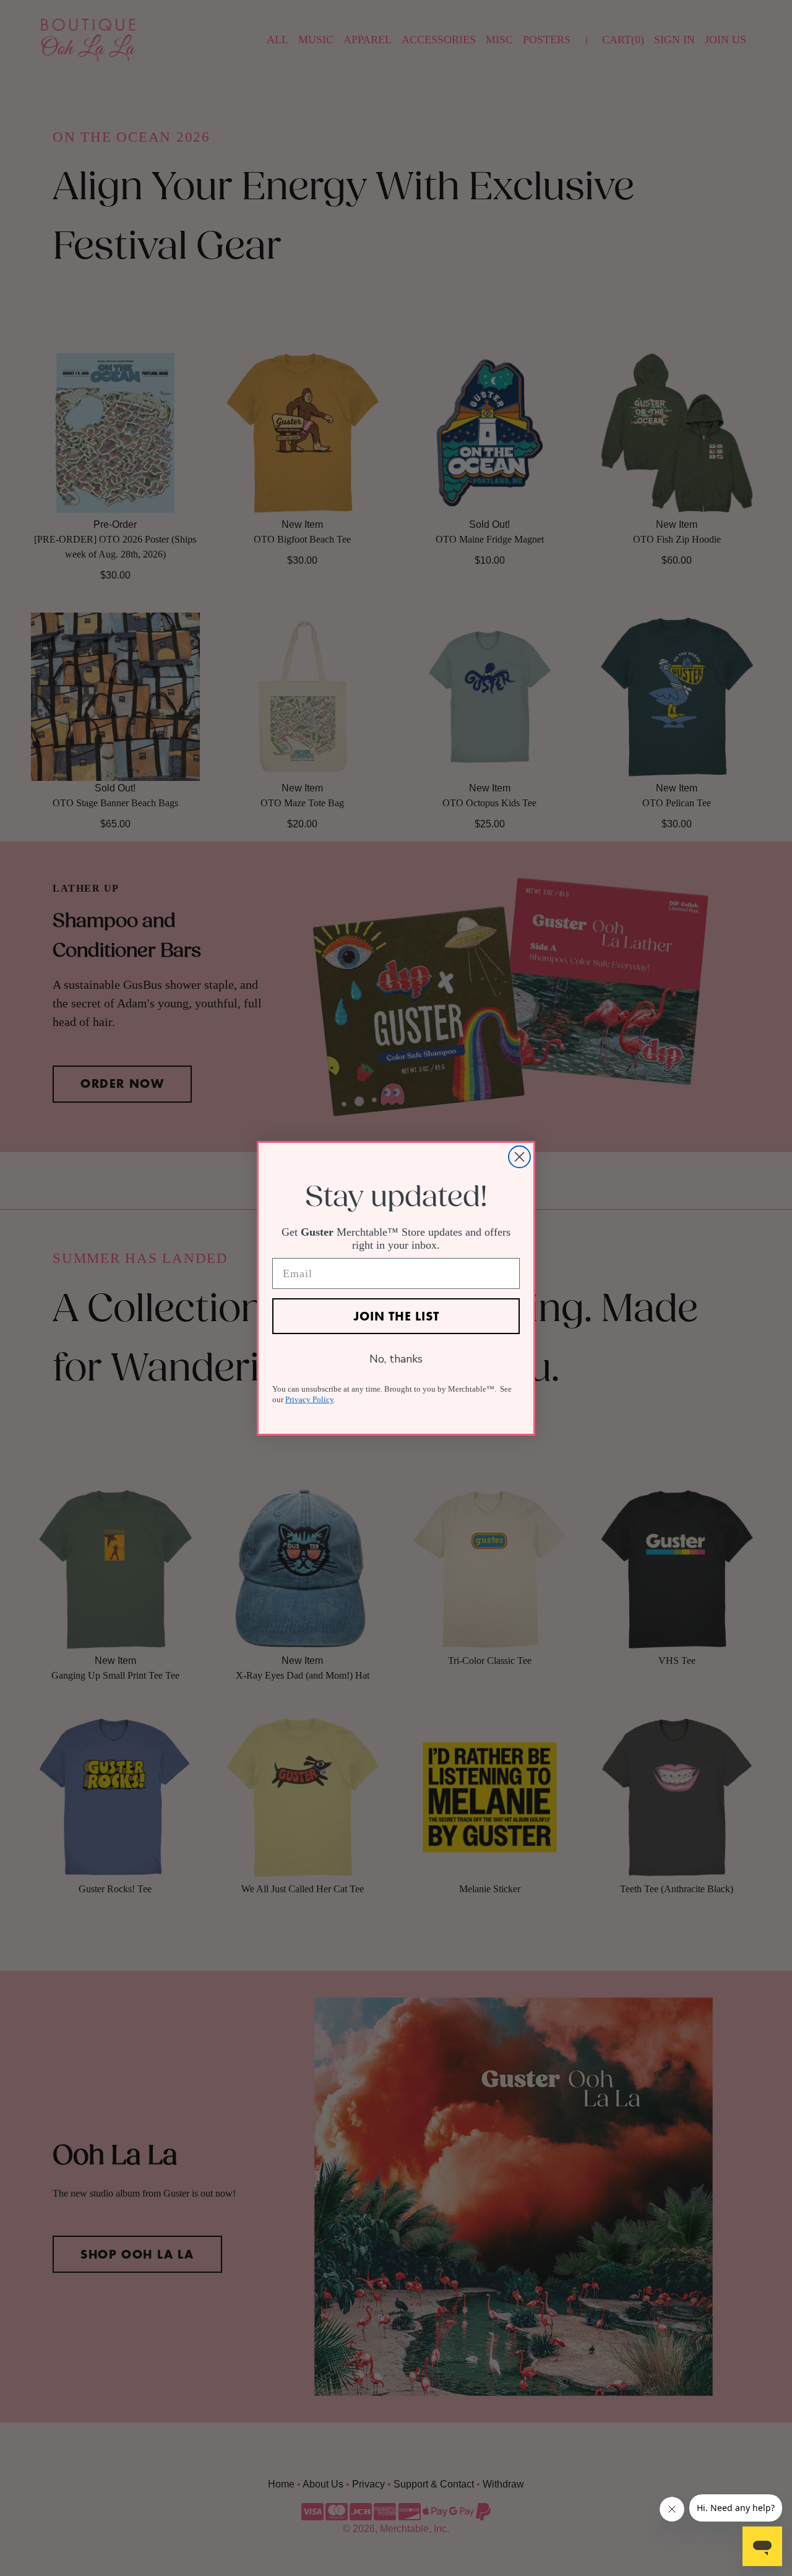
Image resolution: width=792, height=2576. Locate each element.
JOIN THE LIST (396, 1316)
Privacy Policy (309, 1399)
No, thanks (396, 1359)
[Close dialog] (519, 1157)
